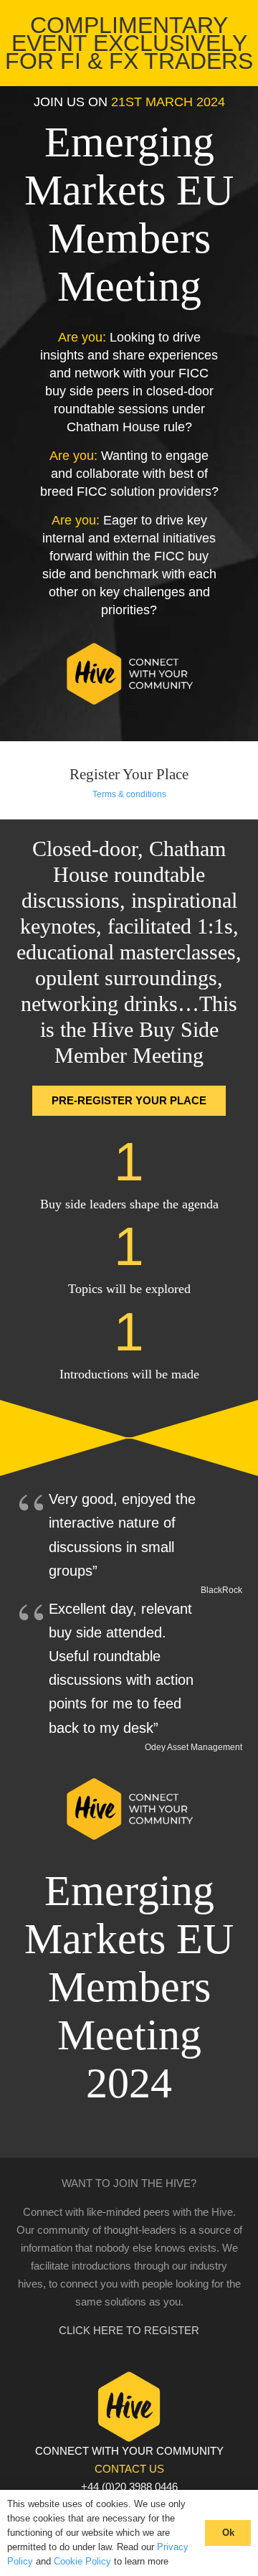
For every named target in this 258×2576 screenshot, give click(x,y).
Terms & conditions (129, 794)
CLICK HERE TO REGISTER (129, 2330)
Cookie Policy (82, 2561)
